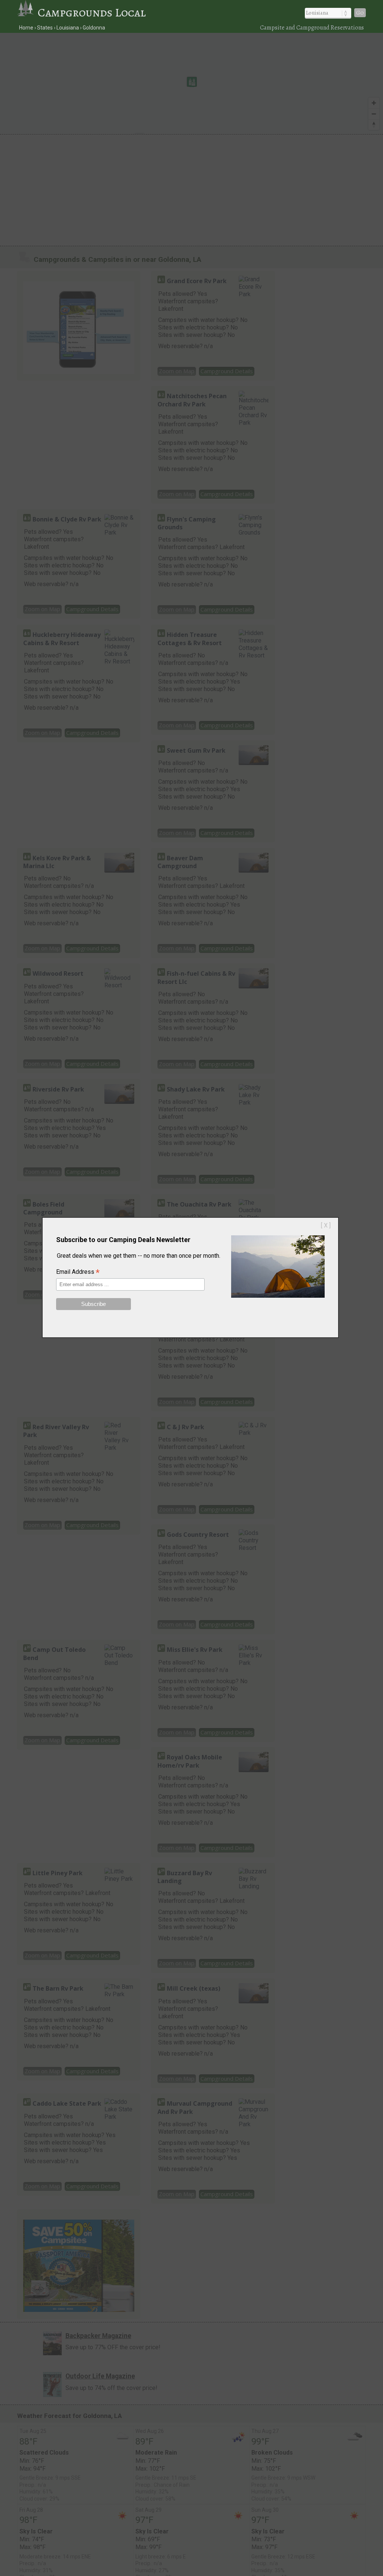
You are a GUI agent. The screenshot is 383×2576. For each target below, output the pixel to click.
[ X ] (326, 1225)
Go (360, 13)
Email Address (78, 1272)
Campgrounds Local (92, 12)
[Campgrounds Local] (28, 12)
